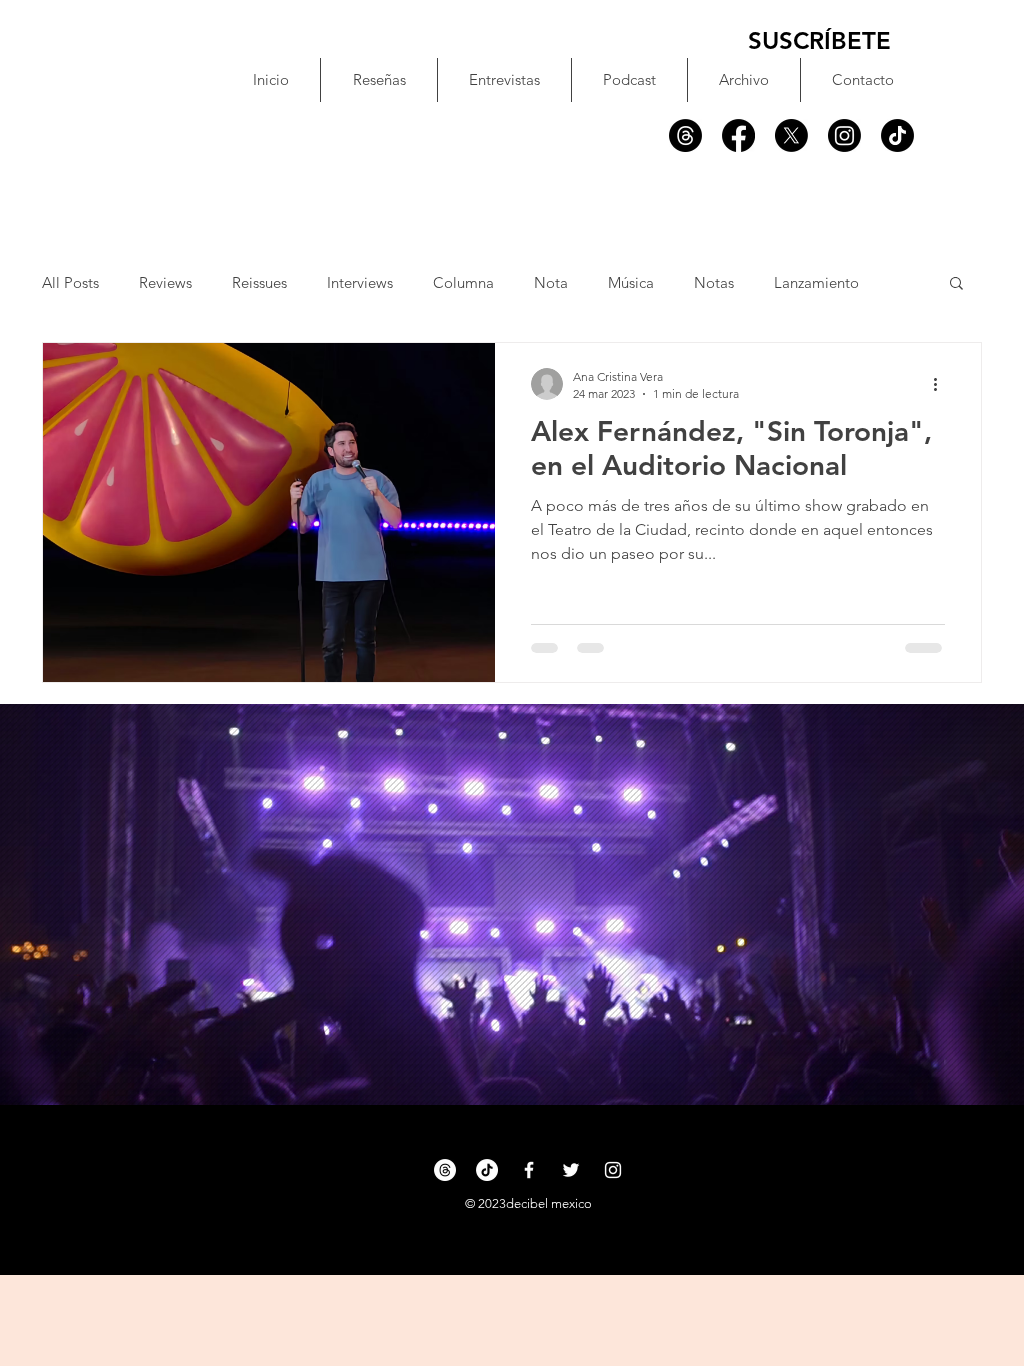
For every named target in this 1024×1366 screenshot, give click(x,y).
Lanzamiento (816, 282)
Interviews (360, 282)
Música (631, 282)
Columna (463, 282)
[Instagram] (844, 135)
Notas (714, 282)
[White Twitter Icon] (571, 1170)
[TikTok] (487, 1170)
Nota (551, 282)
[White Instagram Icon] (613, 1170)
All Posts (70, 282)
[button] (956, 284)
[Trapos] (685, 135)
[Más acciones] (942, 384)
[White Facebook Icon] (529, 1170)
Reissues (259, 282)
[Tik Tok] (897, 135)
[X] (791, 135)
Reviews (165, 282)
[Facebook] (738, 135)
